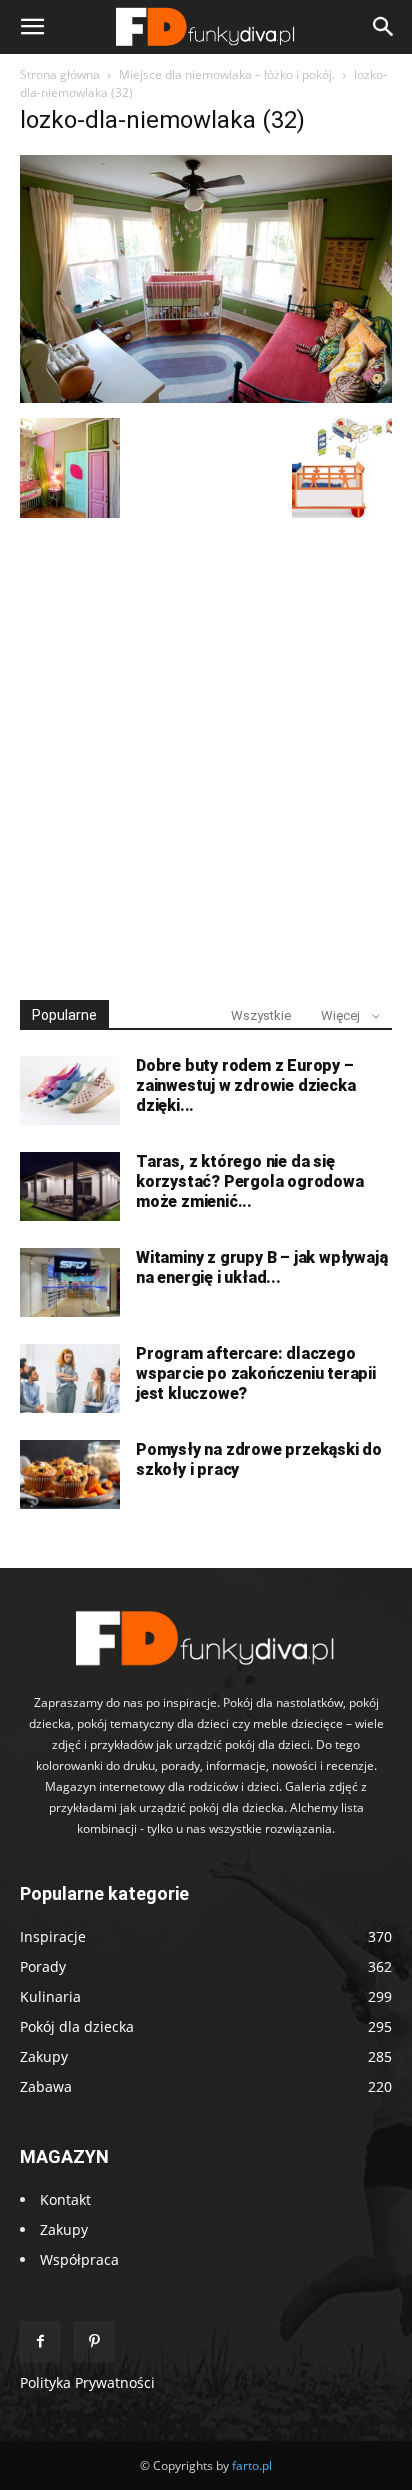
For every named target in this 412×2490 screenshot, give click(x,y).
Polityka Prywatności (87, 2382)
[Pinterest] (94, 2342)
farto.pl (252, 2465)
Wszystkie (261, 1015)
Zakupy (64, 2229)
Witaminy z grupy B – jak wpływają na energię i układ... (261, 1267)
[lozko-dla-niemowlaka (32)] (206, 397)
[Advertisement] (206, 750)
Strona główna (60, 74)
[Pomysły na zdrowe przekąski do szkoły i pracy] (70, 1474)
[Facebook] (40, 2342)
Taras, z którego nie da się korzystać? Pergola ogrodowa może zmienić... (250, 1181)
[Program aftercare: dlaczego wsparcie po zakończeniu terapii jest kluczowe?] (70, 1378)
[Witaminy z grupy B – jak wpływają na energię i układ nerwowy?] (70, 1282)
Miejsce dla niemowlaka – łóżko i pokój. (227, 74)
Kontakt (65, 2199)
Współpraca (79, 2259)
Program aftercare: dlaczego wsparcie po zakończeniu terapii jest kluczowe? (256, 1373)
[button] (32, 27)
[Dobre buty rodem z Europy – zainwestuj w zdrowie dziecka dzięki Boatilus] (70, 1090)
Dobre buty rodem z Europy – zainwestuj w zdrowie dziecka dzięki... (245, 1085)
